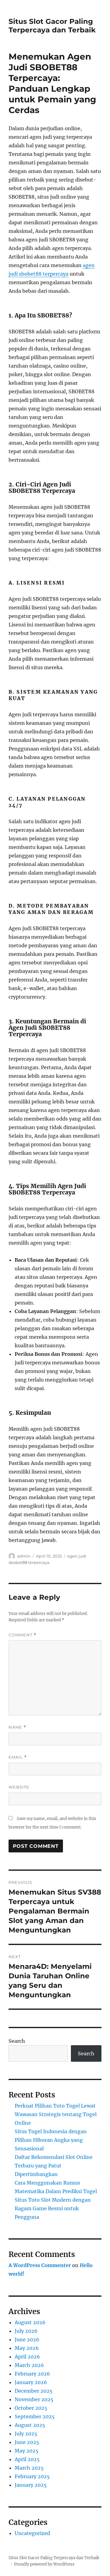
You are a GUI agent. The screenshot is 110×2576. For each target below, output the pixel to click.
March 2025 (29, 2468)
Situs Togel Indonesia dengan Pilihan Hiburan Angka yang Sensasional (51, 2140)
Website (19, 1787)
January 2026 (31, 2382)
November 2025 (34, 2399)
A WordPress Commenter (40, 2265)
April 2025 (27, 2459)
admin (24, 1556)
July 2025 (26, 2434)
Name (17, 1727)
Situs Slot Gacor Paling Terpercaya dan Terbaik (52, 26)
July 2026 (26, 2331)
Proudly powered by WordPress (44, 2564)
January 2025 (31, 2485)
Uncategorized (32, 2533)
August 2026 (30, 2322)
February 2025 (32, 2476)
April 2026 (27, 2357)
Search (17, 2041)
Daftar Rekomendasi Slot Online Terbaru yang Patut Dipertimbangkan (54, 2166)
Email (18, 1757)
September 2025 (35, 2416)
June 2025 (27, 2442)
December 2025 (34, 2391)
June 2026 (27, 2339)
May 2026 (27, 2348)
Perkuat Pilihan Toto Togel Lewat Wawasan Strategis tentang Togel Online (56, 2114)
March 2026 (29, 2365)
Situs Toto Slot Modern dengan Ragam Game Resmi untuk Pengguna (53, 2208)
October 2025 (31, 2408)
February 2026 (32, 2374)
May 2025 (27, 2451)
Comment (22, 1635)
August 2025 (30, 2425)
